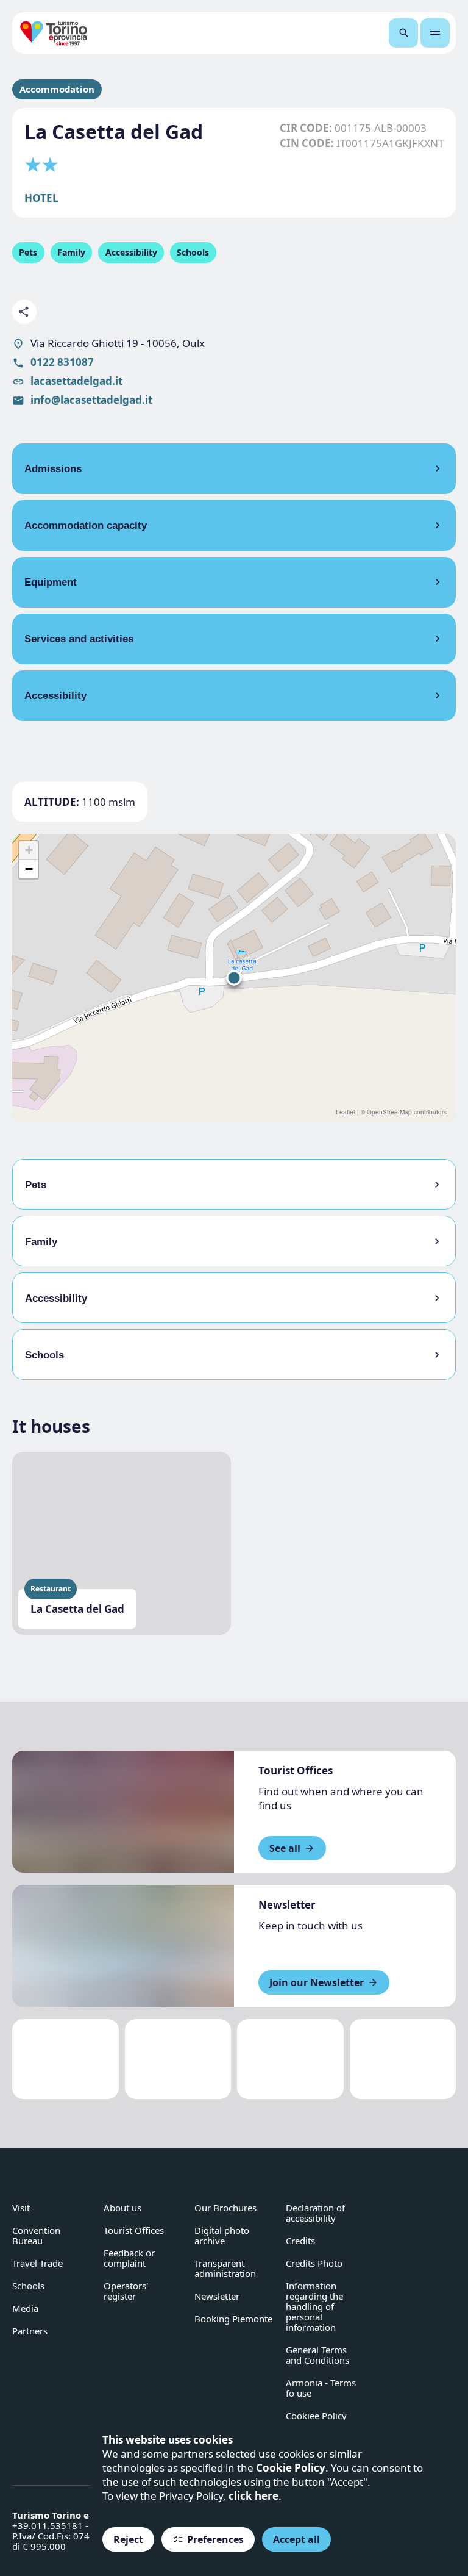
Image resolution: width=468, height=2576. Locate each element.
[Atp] (66, 2059)
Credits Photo (314, 2263)
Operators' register (126, 2291)
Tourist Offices (134, 2230)
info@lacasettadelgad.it (91, 400)
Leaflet (346, 1112)
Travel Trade (37, 2263)
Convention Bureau (36, 2235)
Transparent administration (225, 2268)
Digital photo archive (222, 2235)
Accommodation (57, 89)
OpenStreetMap (389, 1112)
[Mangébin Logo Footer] (178, 2059)
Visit (21, 2208)
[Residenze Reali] (290, 2059)
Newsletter (217, 2296)
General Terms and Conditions (317, 2355)
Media (25, 2308)
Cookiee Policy (316, 2416)
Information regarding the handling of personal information (314, 2306)
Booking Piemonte (233, 2319)
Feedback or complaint (129, 2258)
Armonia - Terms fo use (321, 2388)
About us (122, 2208)
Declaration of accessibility (315, 2213)
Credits (300, 2241)
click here (253, 2496)
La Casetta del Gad (77, 1609)
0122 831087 (62, 362)
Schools (28, 2286)
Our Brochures (225, 2208)
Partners (30, 2331)
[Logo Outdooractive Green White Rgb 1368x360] (403, 2059)
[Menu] (435, 33)
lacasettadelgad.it (76, 381)
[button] (234, 978)
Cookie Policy (291, 2468)
